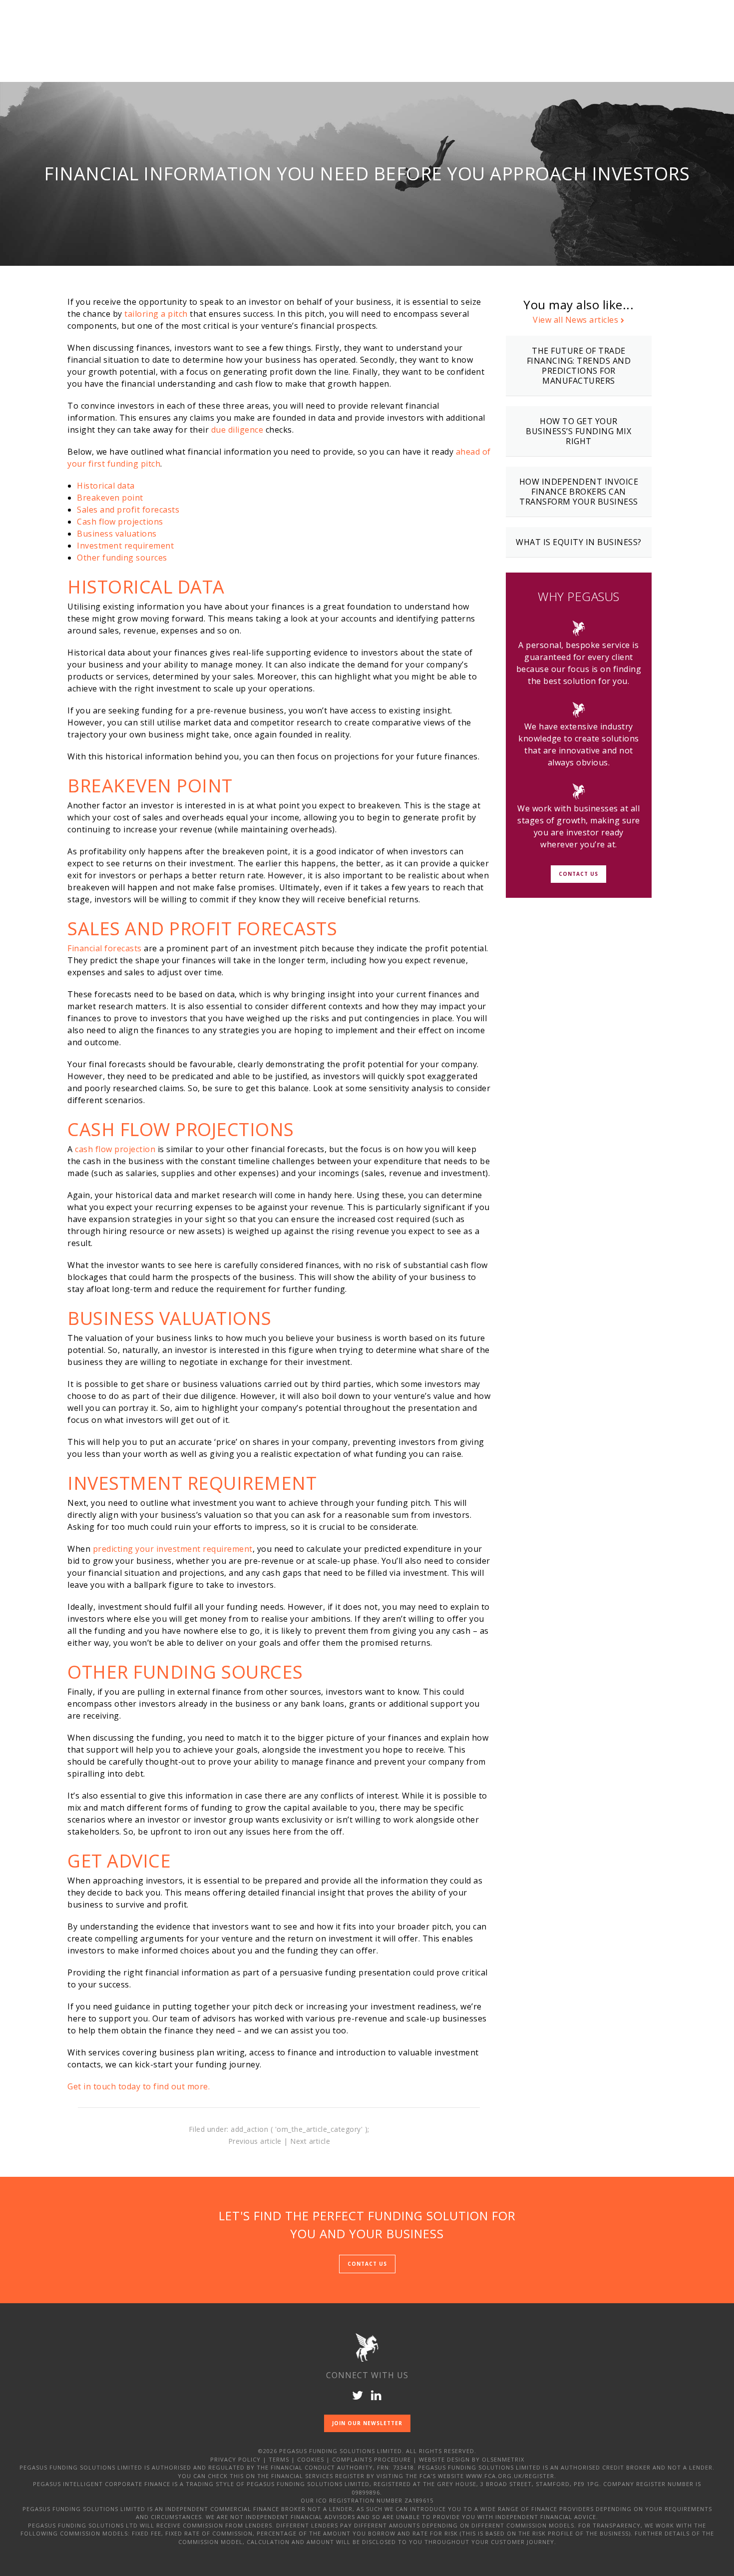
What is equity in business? (579, 542)
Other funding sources (122, 558)
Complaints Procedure (371, 2459)
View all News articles (575, 320)
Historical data (106, 486)
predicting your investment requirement (173, 1549)
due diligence (237, 430)
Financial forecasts (105, 948)
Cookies (311, 2459)
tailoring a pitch (156, 314)
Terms (279, 2459)
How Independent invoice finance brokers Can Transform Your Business (579, 492)
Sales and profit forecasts (128, 510)
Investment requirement (125, 546)
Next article (310, 2141)
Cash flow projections (120, 522)
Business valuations (117, 534)
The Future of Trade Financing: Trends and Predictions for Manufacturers (579, 366)
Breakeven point (110, 498)
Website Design (444, 2459)
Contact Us (578, 873)
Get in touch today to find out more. (139, 2086)
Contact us (367, 2264)
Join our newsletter (367, 2423)
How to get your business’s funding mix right (578, 431)
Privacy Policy (235, 2459)
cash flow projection (115, 1149)
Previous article (255, 2141)
